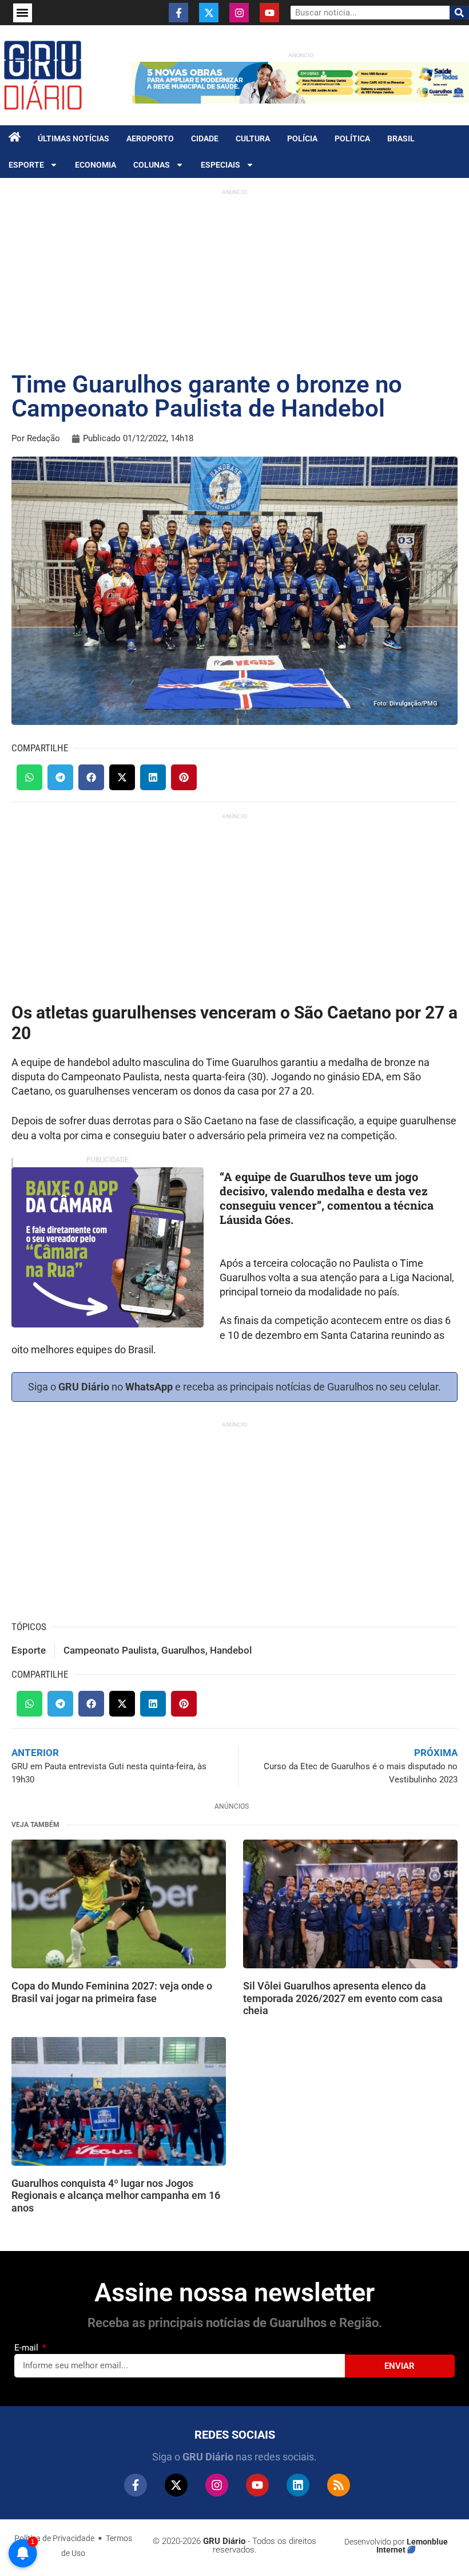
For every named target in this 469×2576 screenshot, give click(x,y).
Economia (96, 165)
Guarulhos (183, 1650)
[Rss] (339, 2485)
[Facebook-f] (178, 13)
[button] (23, 13)
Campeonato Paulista (110, 1650)
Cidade (205, 138)
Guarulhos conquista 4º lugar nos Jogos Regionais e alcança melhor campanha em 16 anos (116, 2195)
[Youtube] (269, 13)
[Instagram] (239, 13)
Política (352, 138)
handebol (231, 1650)
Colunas (152, 165)
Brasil (401, 138)
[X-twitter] (209, 13)
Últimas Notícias (73, 138)
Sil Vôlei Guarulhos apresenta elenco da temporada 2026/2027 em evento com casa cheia (343, 1998)
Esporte (26, 165)
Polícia (302, 138)
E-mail (27, 2348)
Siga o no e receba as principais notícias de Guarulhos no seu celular (233, 1387)
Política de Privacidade (54, 2538)
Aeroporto (150, 138)
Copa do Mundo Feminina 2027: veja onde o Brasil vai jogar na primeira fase (112, 1992)
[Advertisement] (234, 281)
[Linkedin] (298, 2485)
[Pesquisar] (459, 13)
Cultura (253, 138)
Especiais (220, 165)
